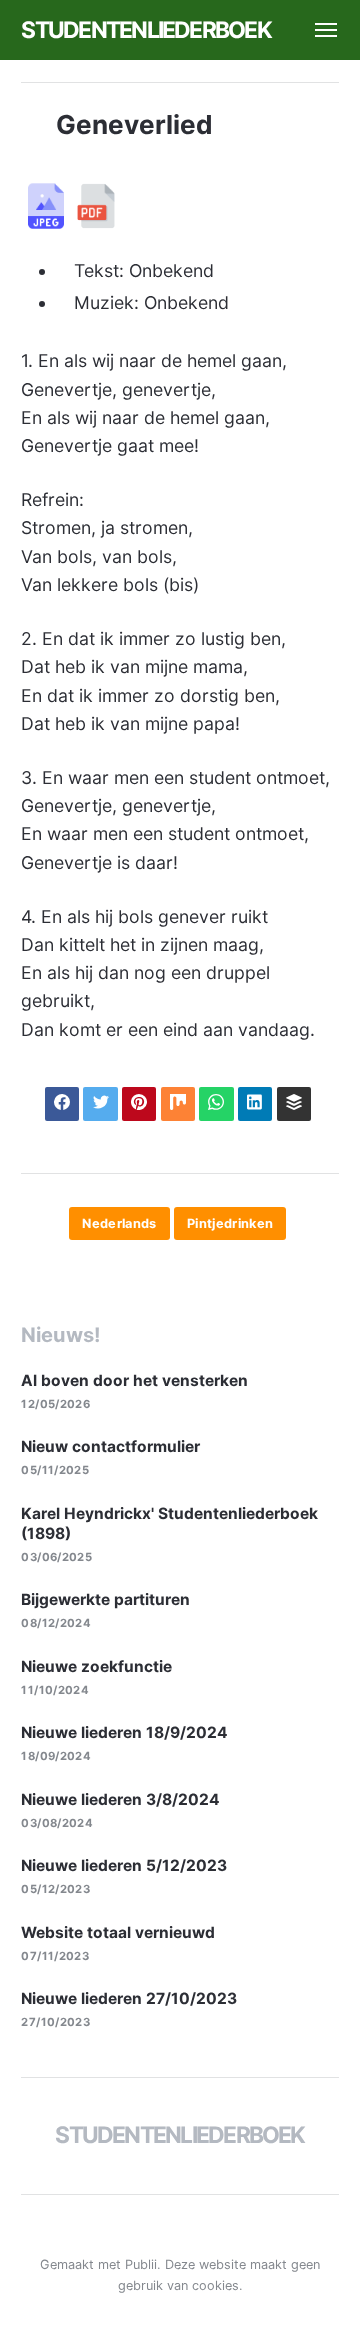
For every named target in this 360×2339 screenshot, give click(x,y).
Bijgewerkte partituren (105, 1599)
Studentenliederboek (145, 30)
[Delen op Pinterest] (139, 1104)
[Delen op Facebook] (62, 1104)
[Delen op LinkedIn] (255, 1104)
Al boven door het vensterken (134, 1380)
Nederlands (119, 1223)
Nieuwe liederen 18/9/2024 (124, 1732)
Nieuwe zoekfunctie (96, 1666)
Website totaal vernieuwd (118, 1932)
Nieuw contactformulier (110, 1446)
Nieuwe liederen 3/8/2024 (120, 1799)
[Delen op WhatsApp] (216, 1104)
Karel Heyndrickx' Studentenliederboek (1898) (169, 1523)
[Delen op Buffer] (294, 1104)
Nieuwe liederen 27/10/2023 (129, 1998)
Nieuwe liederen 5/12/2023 (124, 1865)
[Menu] (315, 30)
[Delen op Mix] (178, 1104)
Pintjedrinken (230, 1223)
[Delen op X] (100, 1104)
